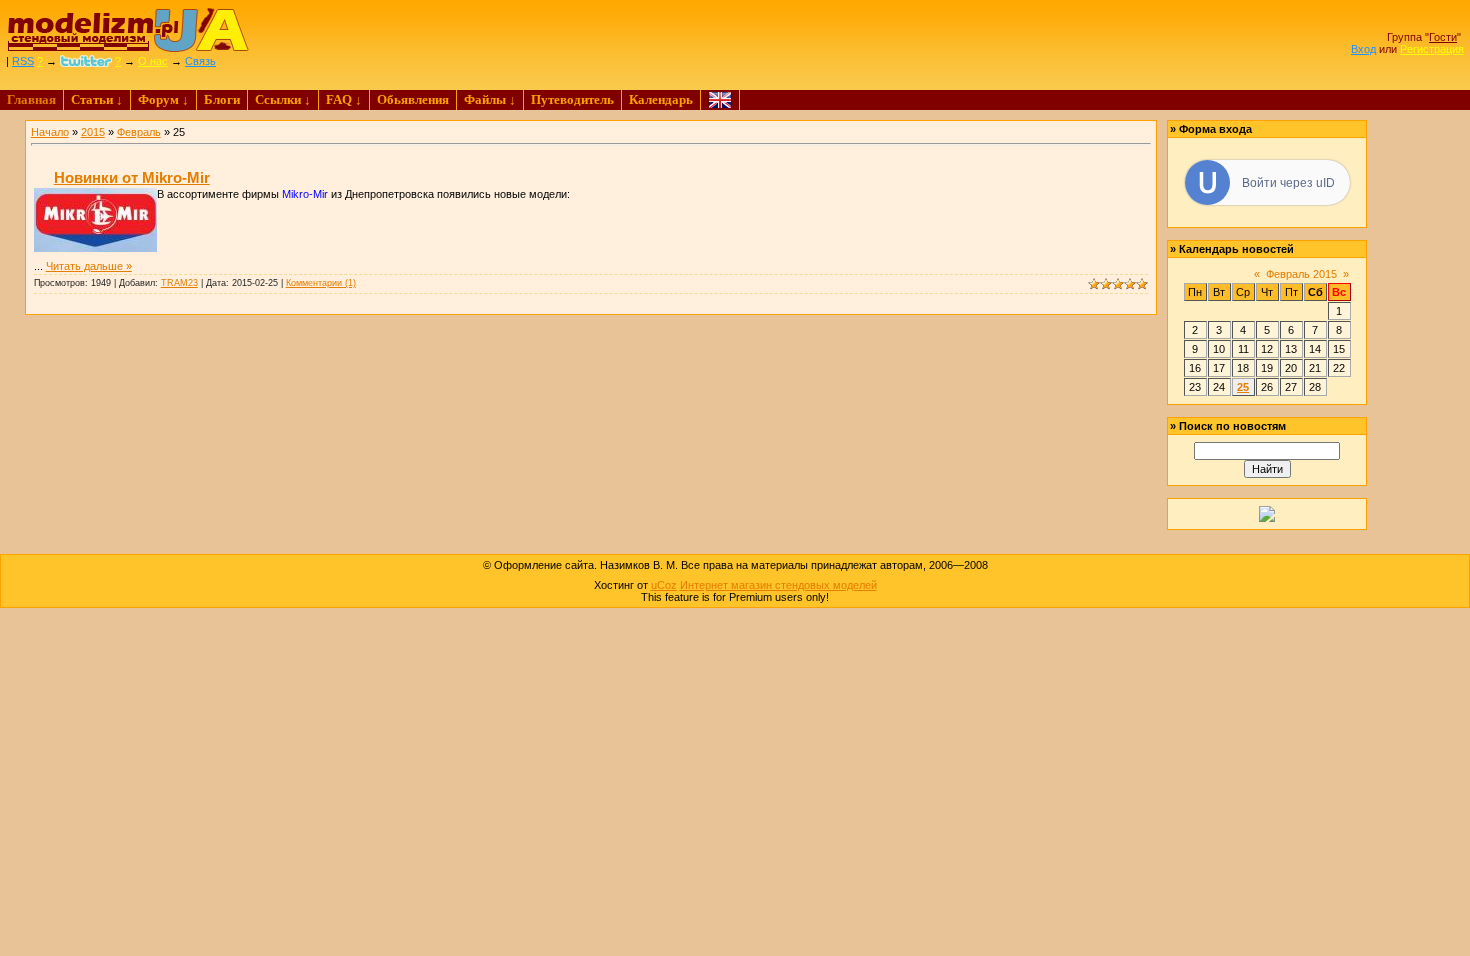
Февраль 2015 (1301, 274)
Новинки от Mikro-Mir (132, 177)
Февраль (139, 132)
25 (1243, 387)
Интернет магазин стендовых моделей (778, 585)
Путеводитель (572, 99)
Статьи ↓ (97, 99)
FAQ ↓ (344, 99)
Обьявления (413, 99)
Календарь (661, 99)
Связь (200, 61)
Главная (31, 99)
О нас (153, 61)
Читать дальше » (89, 266)
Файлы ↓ (490, 99)
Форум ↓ (163, 99)
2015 (93, 132)
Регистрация (1432, 49)
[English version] (720, 100)
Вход (1363, 49)
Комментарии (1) (321, 283)
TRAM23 (179, 283)
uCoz (664, 585)
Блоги (222, 99)
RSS (23, 61)
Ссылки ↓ (283, 99)
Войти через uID (1288, 183)
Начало (50, 132)
